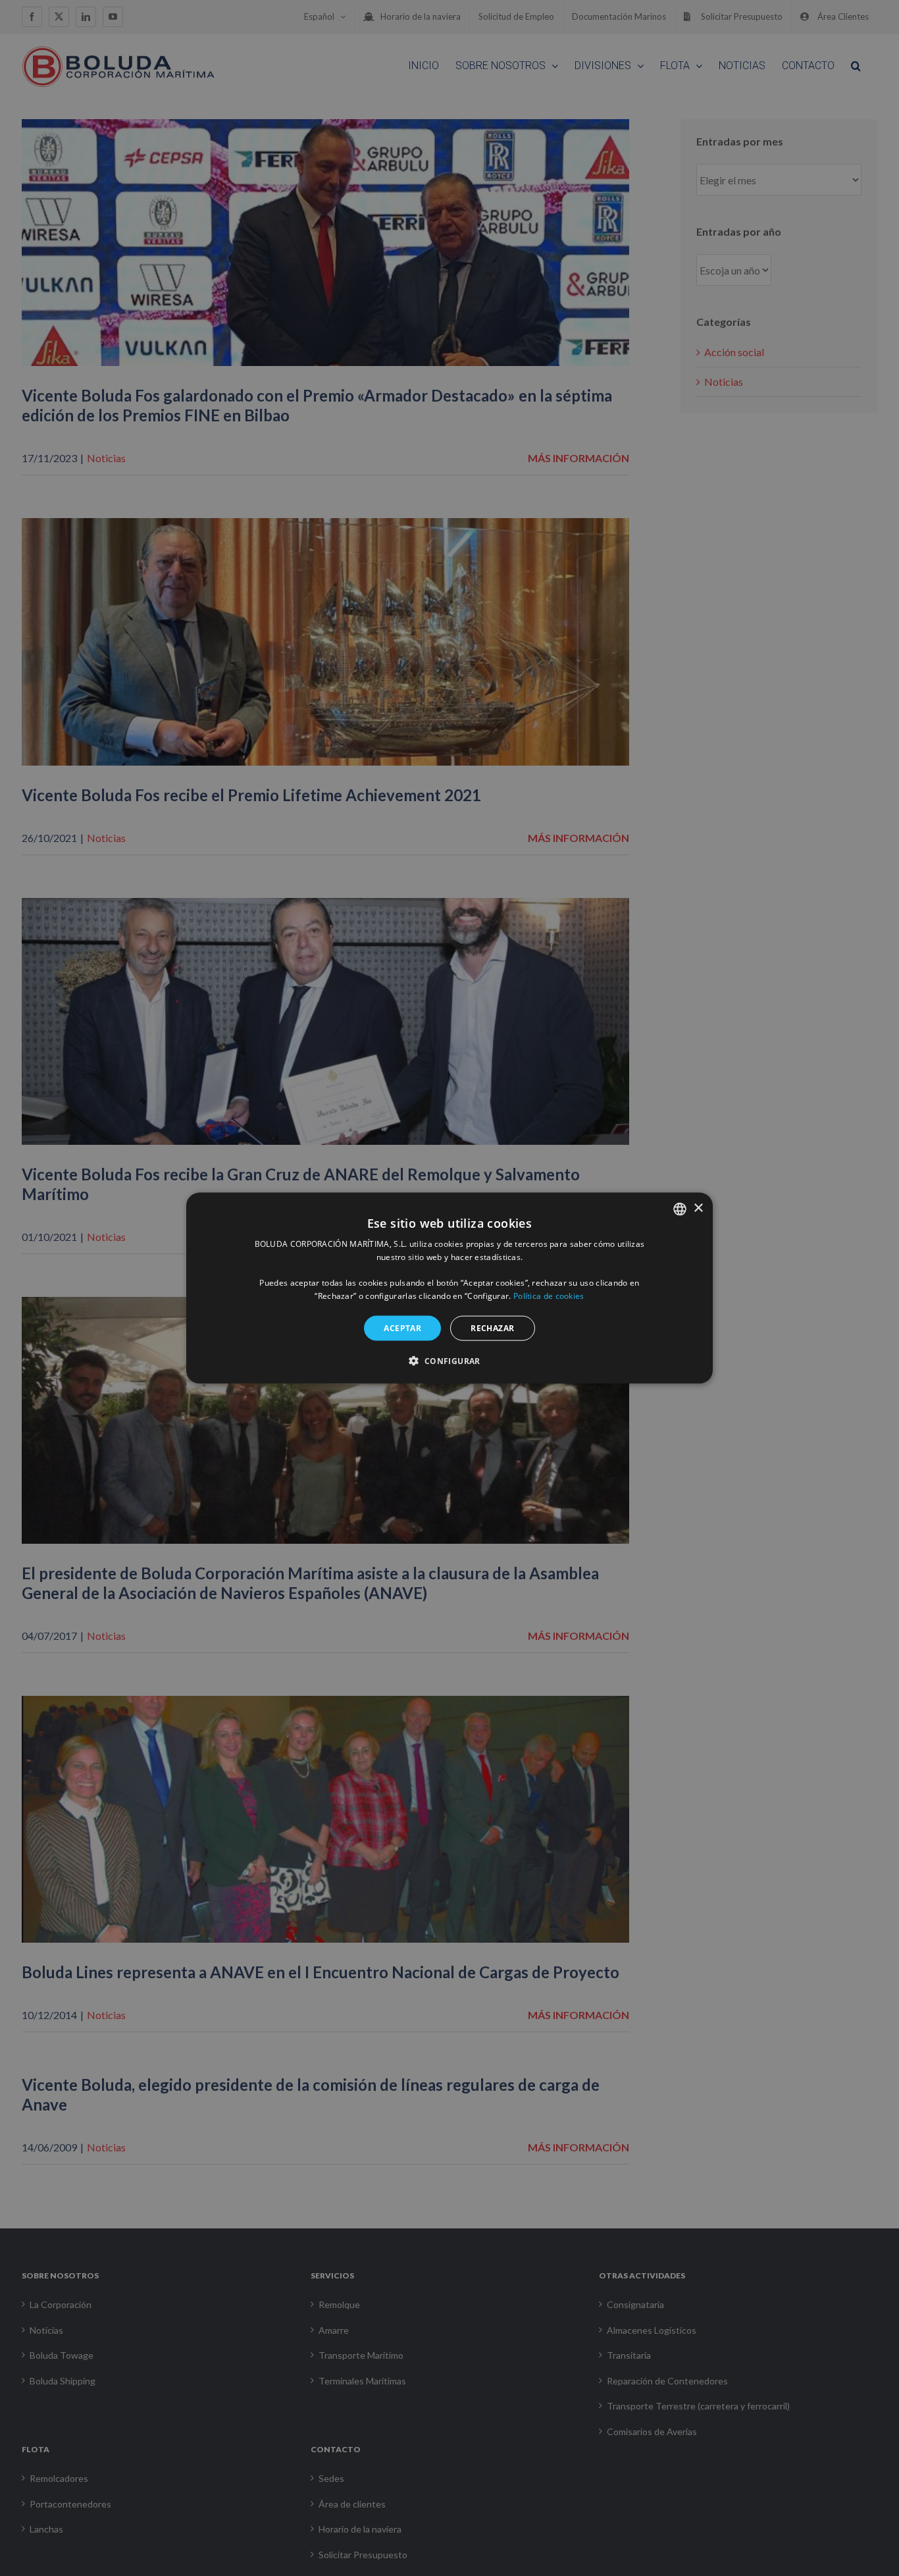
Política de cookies (549, 1296)
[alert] (449, 1288)
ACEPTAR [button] (402, 1327)
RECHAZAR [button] (492, 1327)
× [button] (698, 1208)
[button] (449, 1361)
